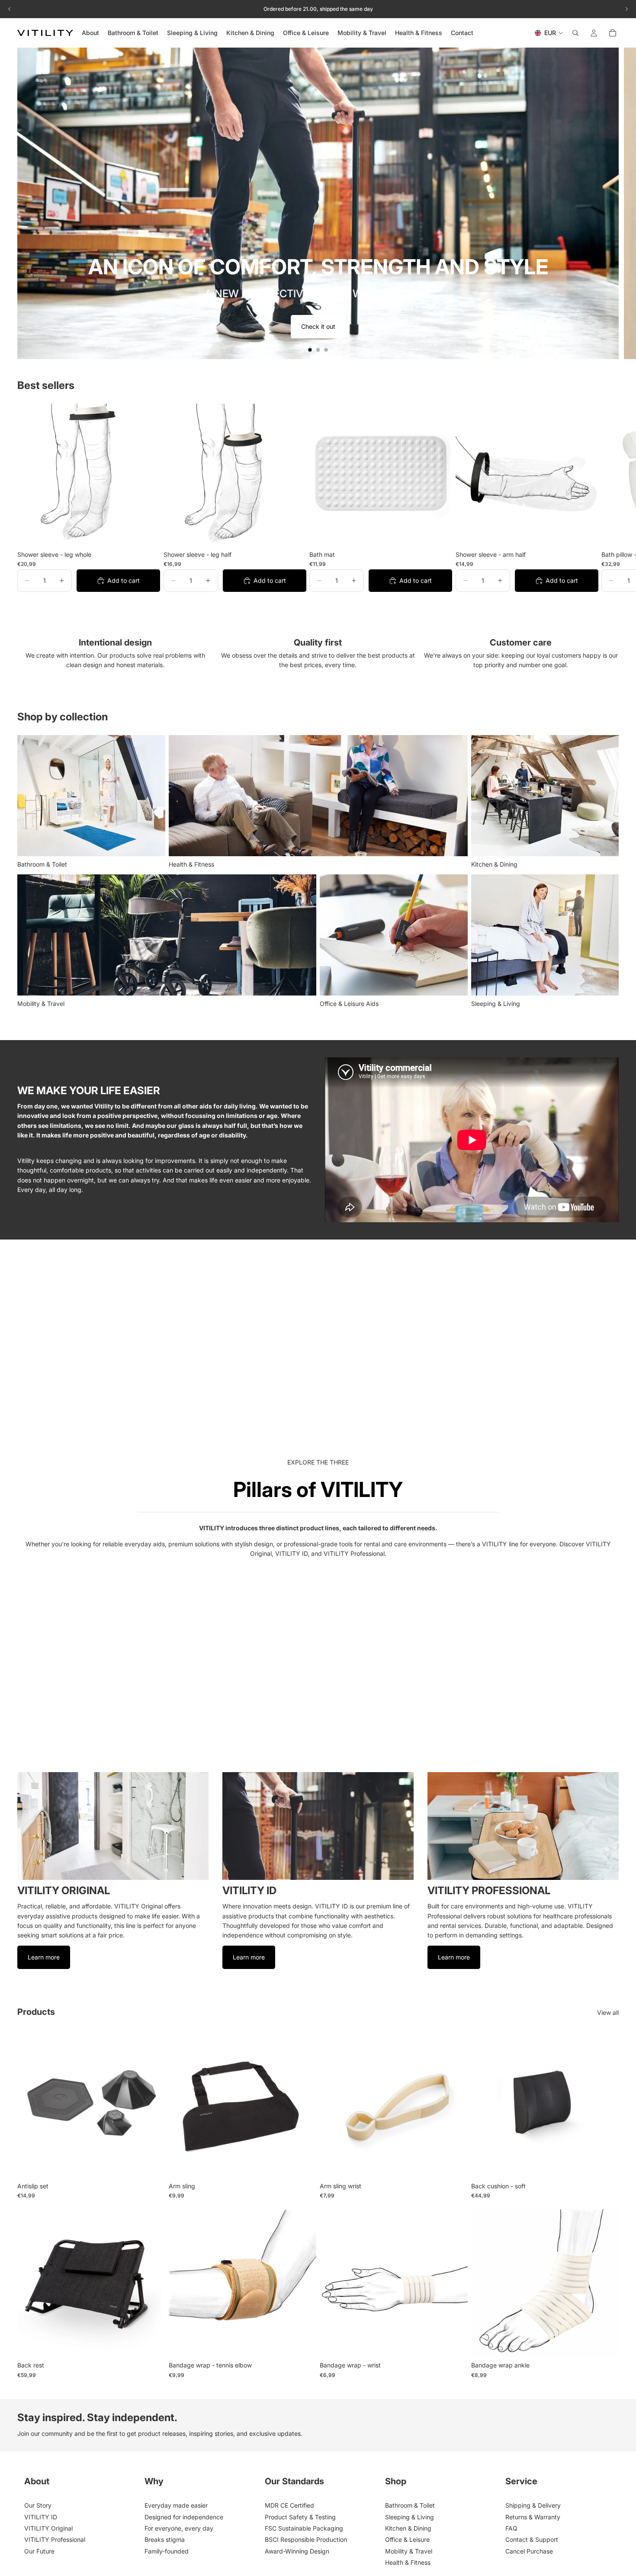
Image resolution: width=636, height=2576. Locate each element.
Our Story (38, 2505)
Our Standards (294, 2481)
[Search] (575, 33)
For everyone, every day (179, 2528)
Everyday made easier (176, 2505)
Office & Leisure (407, 2539)
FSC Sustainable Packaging (304, 2528)
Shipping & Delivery (533, 2505)
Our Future (39, 2551)
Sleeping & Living (410, 2517)
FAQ (511, 2528)
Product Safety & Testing (300, 2517)
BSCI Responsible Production (306, 2539)
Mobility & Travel (409, 2551)
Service (521, 2481)
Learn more (44, 1957)
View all (608, 2012)
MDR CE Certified (289, 2505)
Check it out (318, 326)
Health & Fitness (408, 2562)
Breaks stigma (165, 2539)
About (37, 2481)
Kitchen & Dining (408, 2528)
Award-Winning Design (297, 2551)
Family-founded (167, 2551)
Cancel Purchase (529, 2551)
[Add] (147, 533)
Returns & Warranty (533, 2517)
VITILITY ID (41, 2517)
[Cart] (613, 33)
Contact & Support (532, 2539)
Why (154, 2481)
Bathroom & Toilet (410, 2505)
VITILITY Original (48, 2528)
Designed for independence (184, 2517)
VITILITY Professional (55, 2539)
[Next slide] (622, 203)
